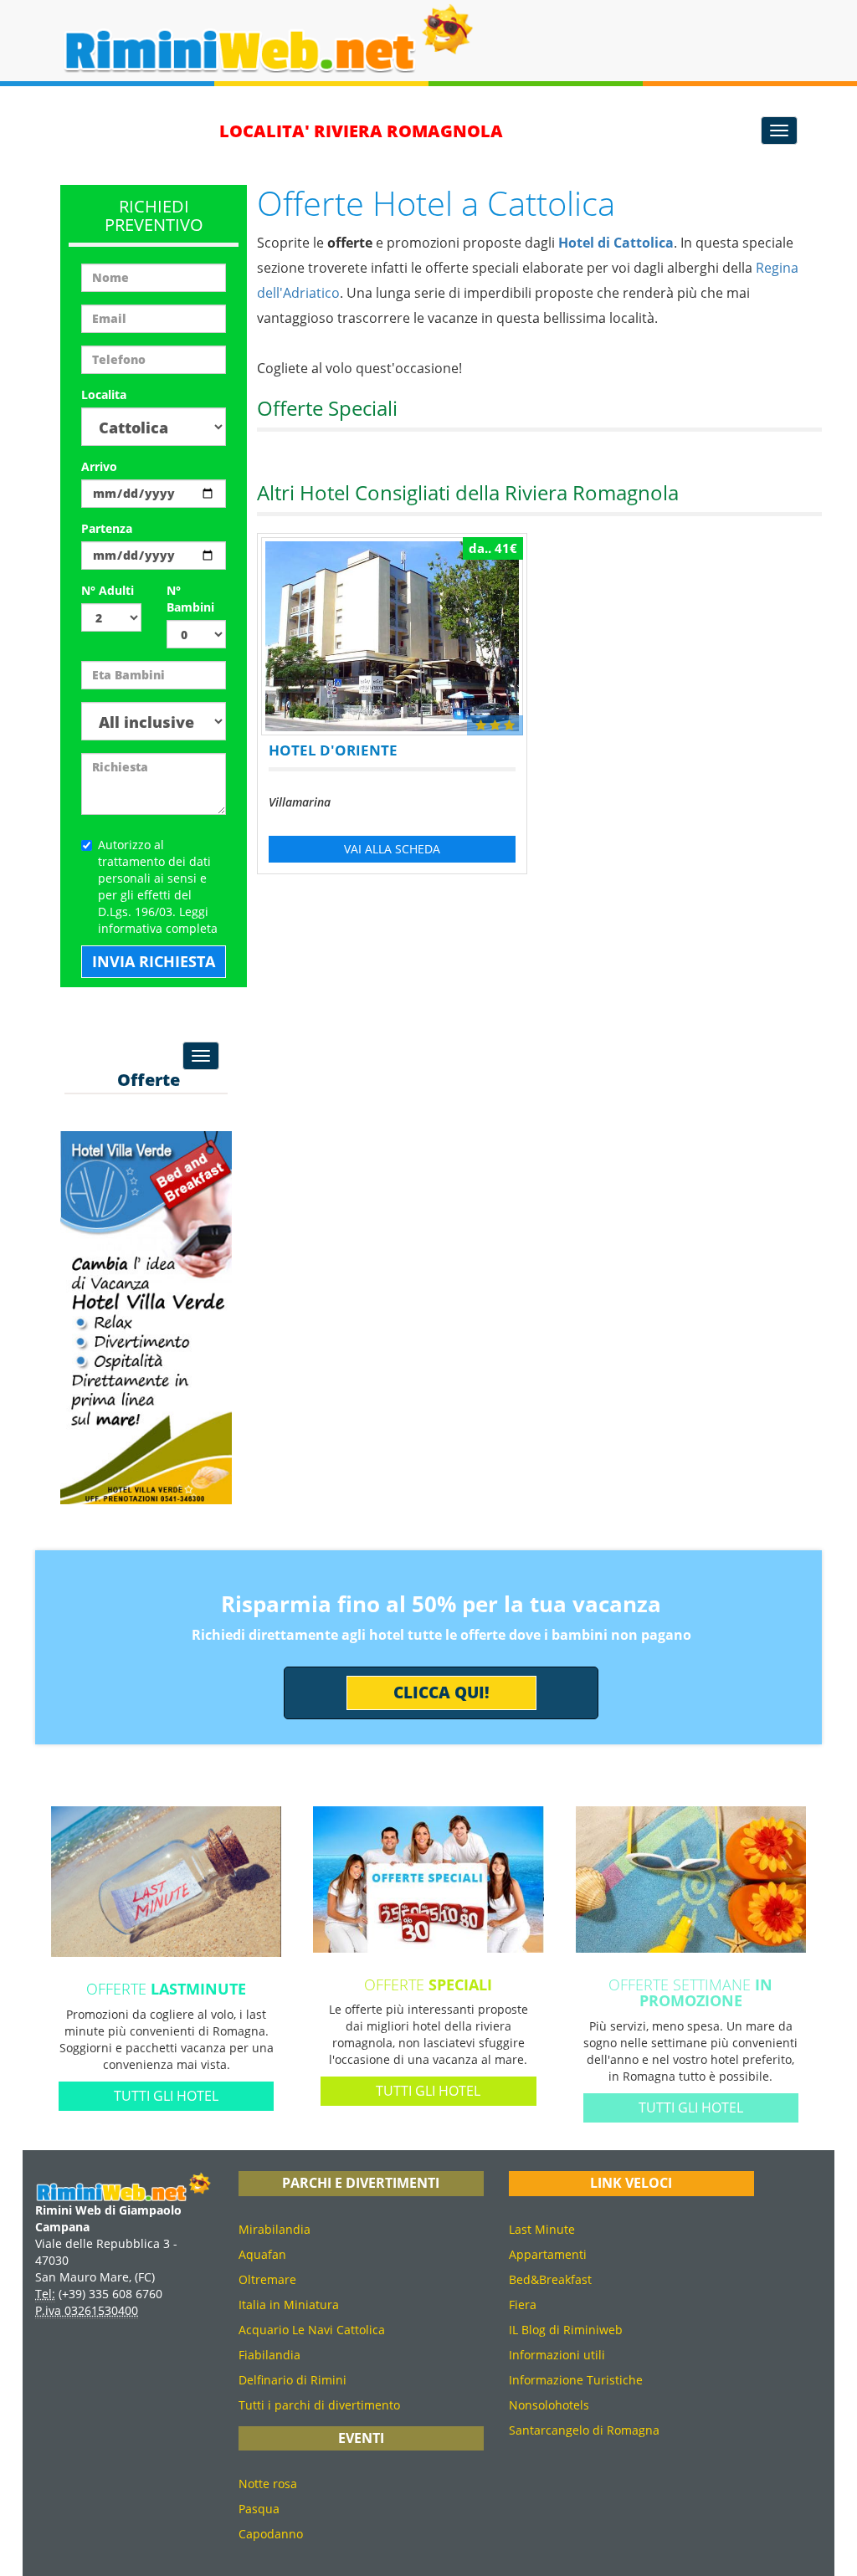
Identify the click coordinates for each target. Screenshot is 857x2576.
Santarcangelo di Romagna (584, 2430)
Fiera (523, 2305)
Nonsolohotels (549, 2405)
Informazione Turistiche (576, 2380)
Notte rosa (268, 2484)
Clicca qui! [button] (441, 1693)
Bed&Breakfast (550, 2279)
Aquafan (262, 2254)
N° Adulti (108, 590)
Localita (104, 394)
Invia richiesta (154, 961)
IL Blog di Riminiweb (566, 2330)
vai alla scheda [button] (392, 849)
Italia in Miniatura (289, 2305)
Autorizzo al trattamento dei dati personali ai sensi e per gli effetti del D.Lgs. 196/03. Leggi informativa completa (158, 886)
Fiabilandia (269, 2355)
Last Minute (542, 2229)
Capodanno (271, 2534)
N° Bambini (190, 599)
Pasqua (259, 2509)
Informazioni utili (557, 2355)
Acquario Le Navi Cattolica (312, 2330)
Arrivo (99, 466)
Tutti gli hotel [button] (166, 2096)
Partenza (107, 528)
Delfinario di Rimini (293, 2380)
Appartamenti (548, 2254)
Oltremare (267, 2279)
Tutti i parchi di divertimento (319, 2405)
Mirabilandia (275, 2229)
